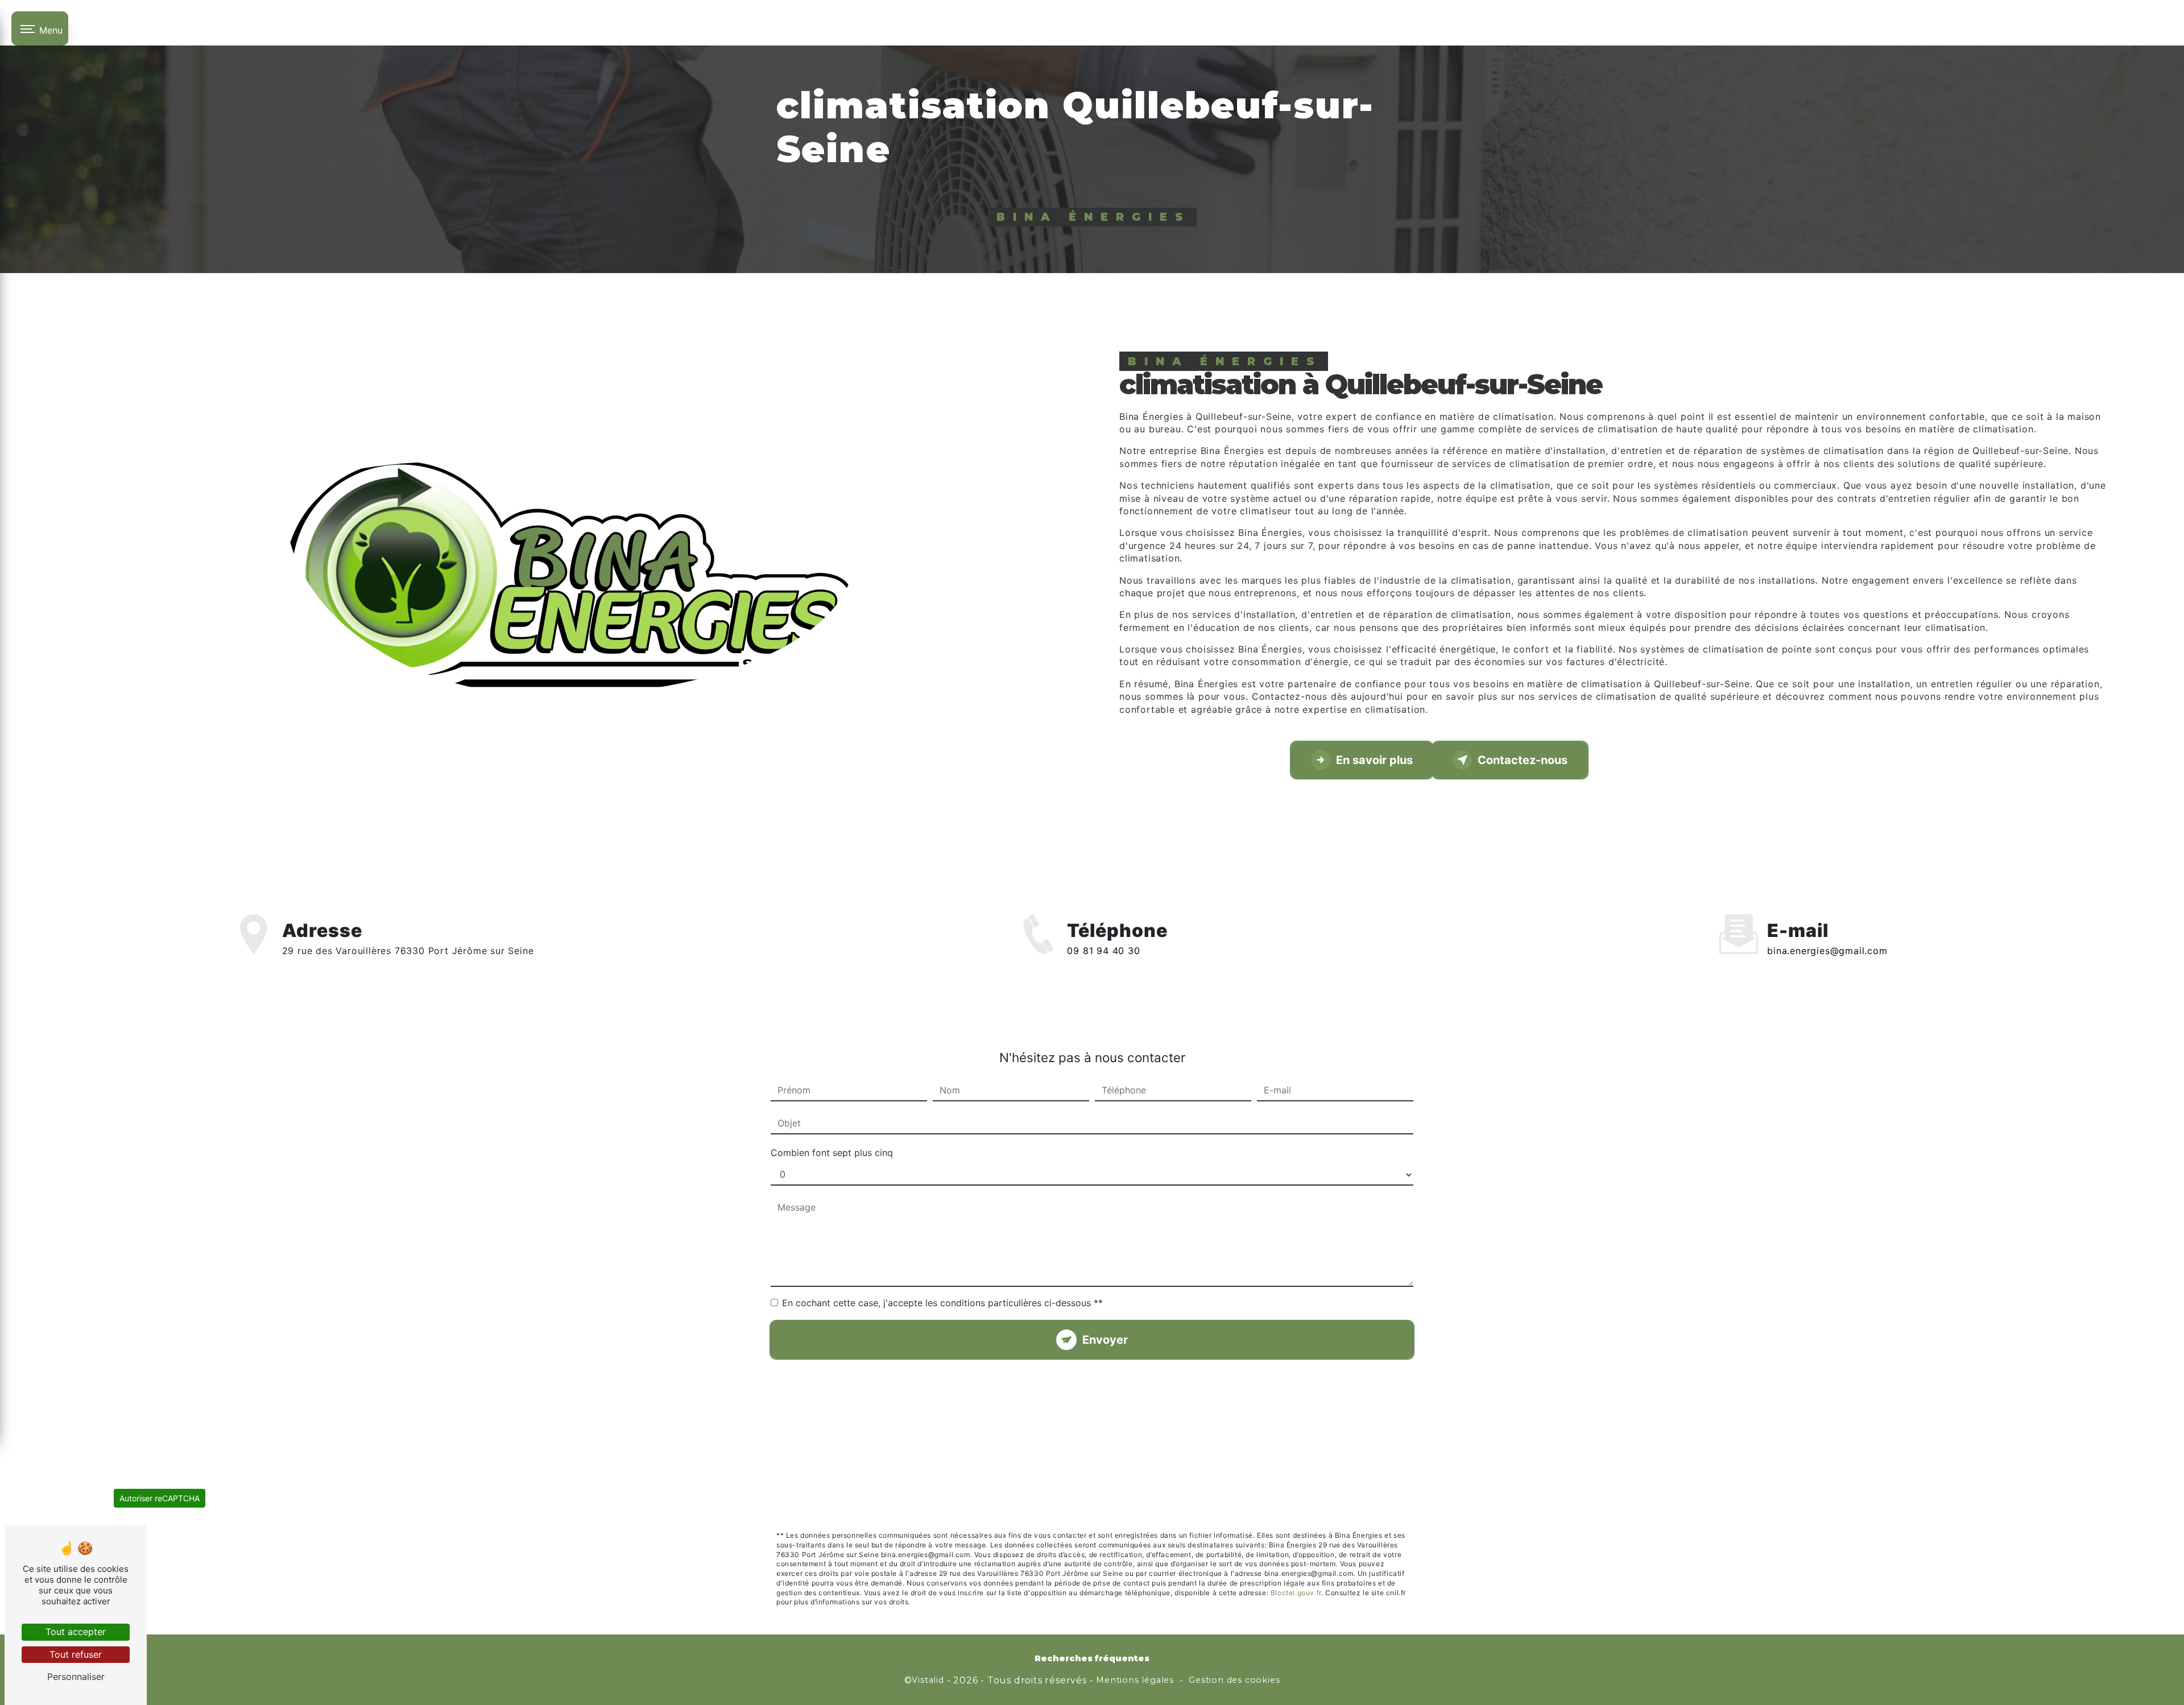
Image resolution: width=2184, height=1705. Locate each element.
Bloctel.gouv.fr (1296, 1593)
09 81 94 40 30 (1103, 951)
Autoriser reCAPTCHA (160, 1498)
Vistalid (928, 1680)
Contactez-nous (1523, 760)
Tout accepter (76, 1632)
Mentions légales (1135, 1680)
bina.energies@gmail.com (1827, 951)
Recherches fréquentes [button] (1092, 1658)
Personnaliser (76, 1677)
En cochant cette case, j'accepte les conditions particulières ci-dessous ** (942, 1303)
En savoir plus (1374, 760)
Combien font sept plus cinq (832, 1153)
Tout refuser (76, 1654)
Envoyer (1105, 1340)
